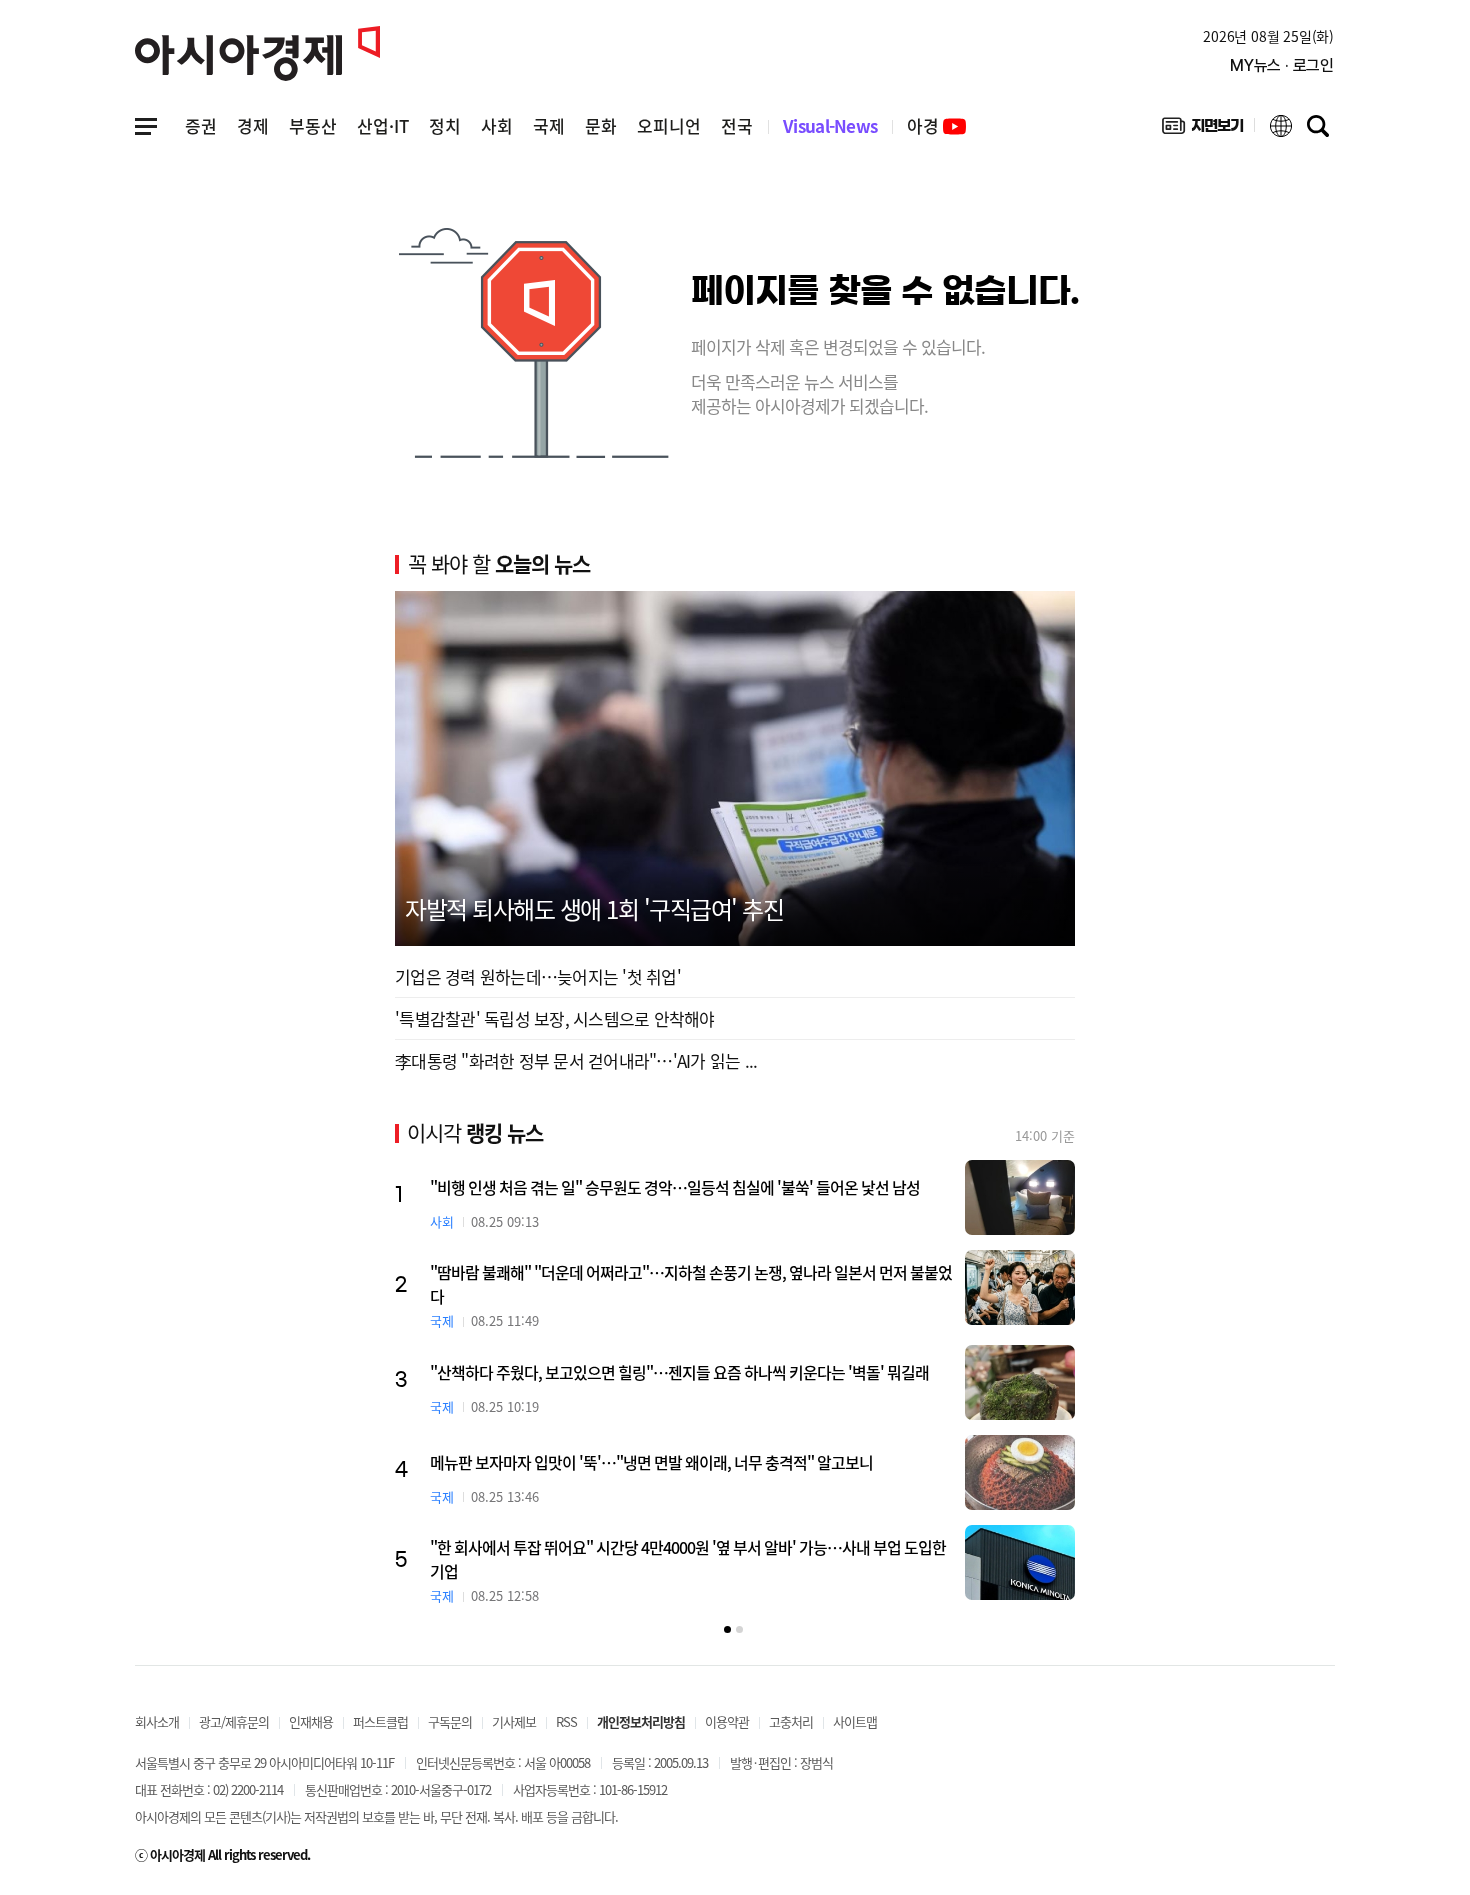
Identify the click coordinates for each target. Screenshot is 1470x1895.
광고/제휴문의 (234, 1721)
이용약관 (727, 1721)
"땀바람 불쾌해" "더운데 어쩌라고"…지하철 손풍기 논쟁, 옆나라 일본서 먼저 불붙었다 (691, 1284)
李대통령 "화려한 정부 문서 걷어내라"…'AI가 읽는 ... (576, 1060)
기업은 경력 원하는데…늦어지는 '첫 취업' (538, 976)
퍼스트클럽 (380, 1721)
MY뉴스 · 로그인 (1282, 65)
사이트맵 (855, 1721)
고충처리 (791, 1721)
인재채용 (311, 1721)
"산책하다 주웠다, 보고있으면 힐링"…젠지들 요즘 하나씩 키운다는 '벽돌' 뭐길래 (679, 1372)
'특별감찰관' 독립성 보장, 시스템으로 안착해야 (555, 1018)
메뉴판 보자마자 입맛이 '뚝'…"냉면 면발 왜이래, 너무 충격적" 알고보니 (651, 1462)
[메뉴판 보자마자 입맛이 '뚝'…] (1020, 1472)
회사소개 (157, 1721)
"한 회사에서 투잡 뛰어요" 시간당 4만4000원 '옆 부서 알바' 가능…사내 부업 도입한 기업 (688, 1559)
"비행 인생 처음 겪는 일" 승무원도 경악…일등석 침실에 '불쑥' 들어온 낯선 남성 (675, 1187)
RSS (566, 1721)
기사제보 (514, 1721)
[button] (727, 1629)
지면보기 (1202, 130)
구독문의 (450, 1721)
